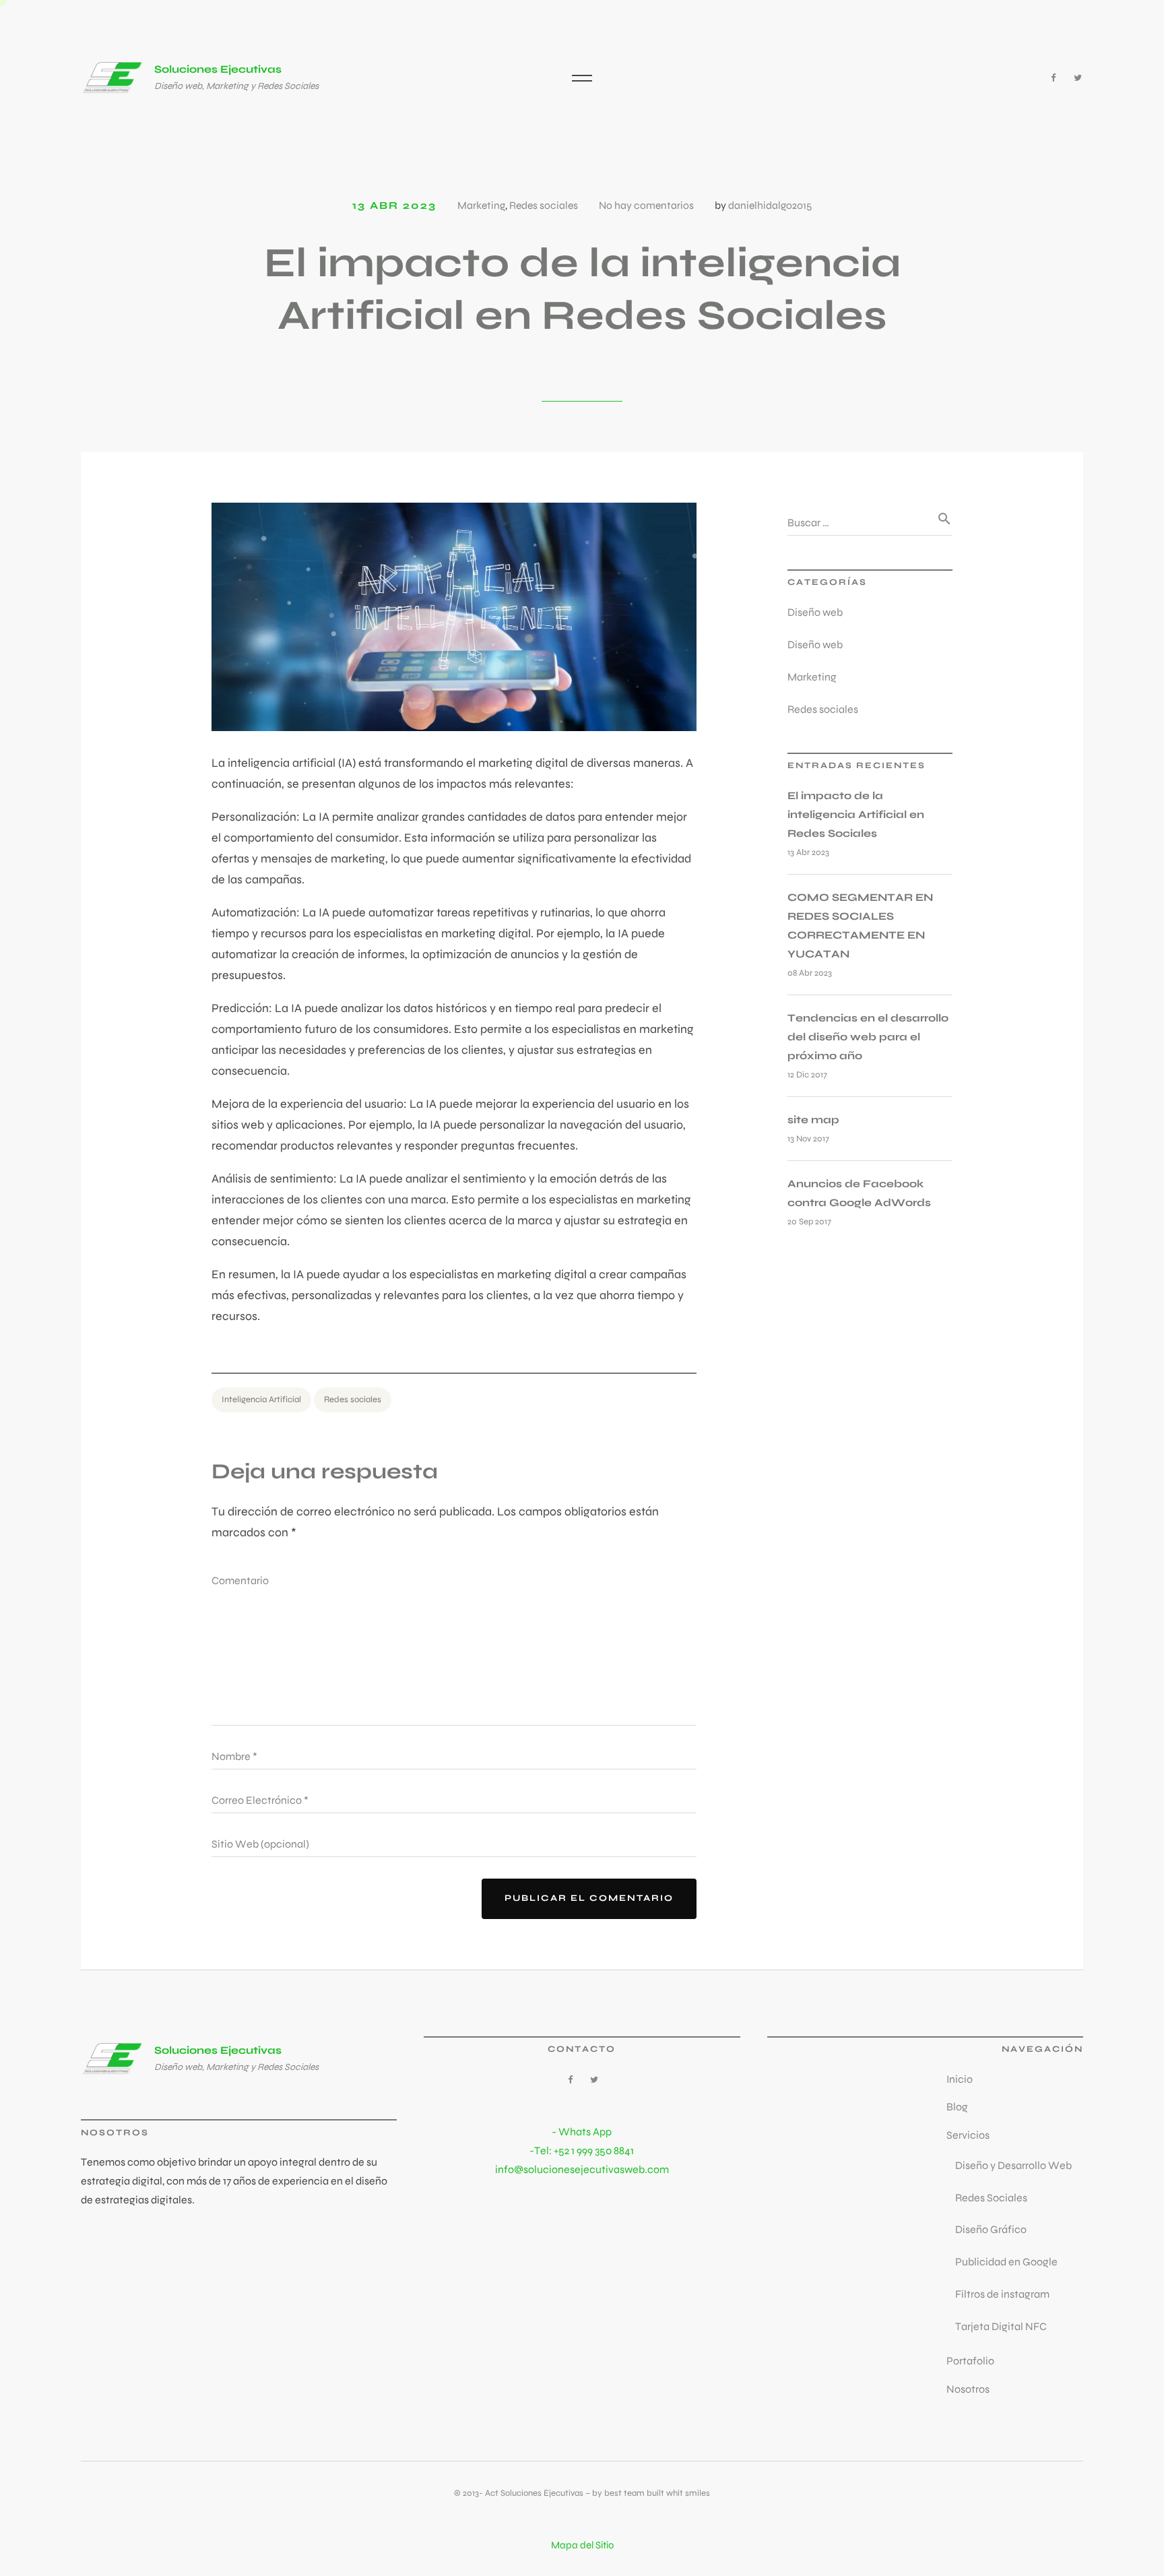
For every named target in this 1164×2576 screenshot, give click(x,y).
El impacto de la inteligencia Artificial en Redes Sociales (856, 814)
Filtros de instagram (1002, 2294)
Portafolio (970, 2361)
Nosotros (968, 2389)
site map (813, 1120)
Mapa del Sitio (582, 2545)
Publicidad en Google (1006, 2262)
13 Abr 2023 (394, 206)
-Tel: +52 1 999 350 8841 (582, 2150)
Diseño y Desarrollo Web (1013, 2165)
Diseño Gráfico (991, 2229)
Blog (957, 2107)
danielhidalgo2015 (770, 206)
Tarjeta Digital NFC (1001, 2326)
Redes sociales (544, 206)
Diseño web (815, 612)
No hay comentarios (646, 206)
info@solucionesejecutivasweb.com (582, 2169)
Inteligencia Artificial (261, 1400)
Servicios (968, 2135)
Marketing (481, 206)
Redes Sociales (991, 2198)
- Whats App (582, 2132)
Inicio (960, 2079)
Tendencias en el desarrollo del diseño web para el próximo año (868, 1037)
